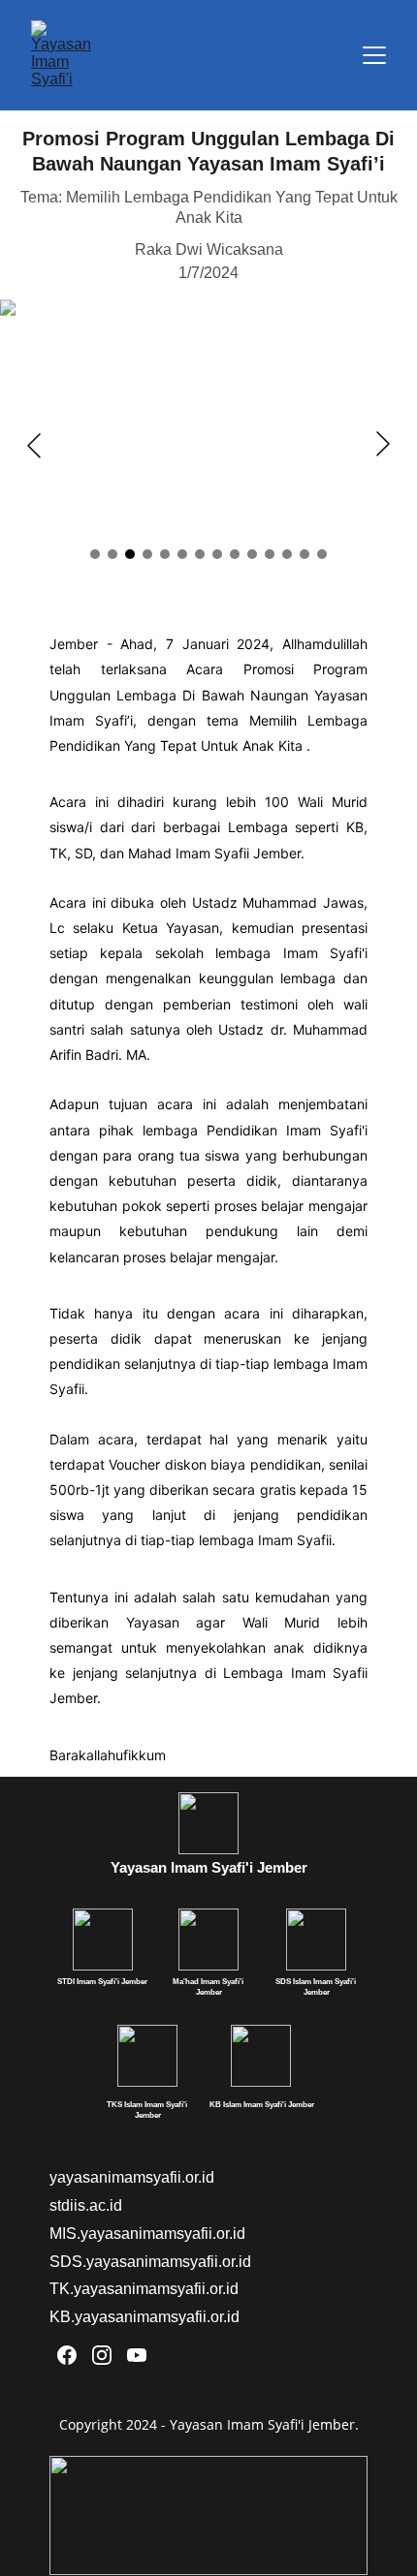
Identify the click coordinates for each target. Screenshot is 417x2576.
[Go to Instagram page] (102, 2355)
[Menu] (374, 55)
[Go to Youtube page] (137, 2355)
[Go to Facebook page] (67, 2355)
